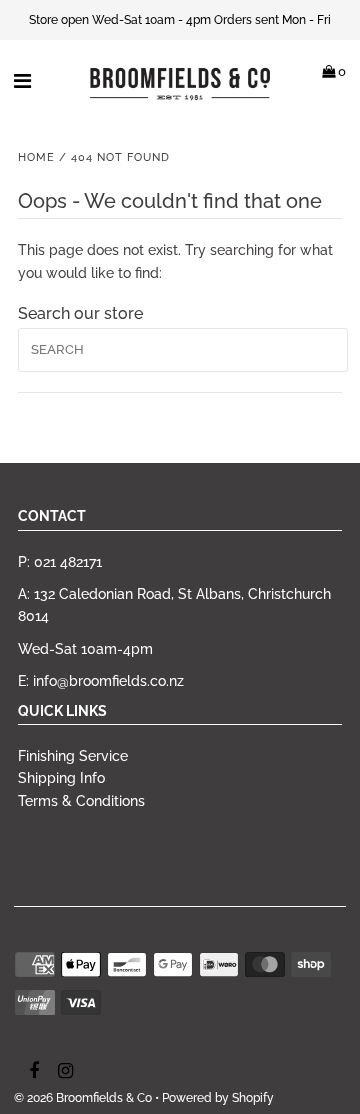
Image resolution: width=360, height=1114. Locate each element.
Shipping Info (61, 778)
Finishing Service (73, 756)
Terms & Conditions (81, 801)
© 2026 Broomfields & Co (83, 1098)
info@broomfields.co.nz (108, 681)
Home (36, 157)
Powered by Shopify (218, 1098)
